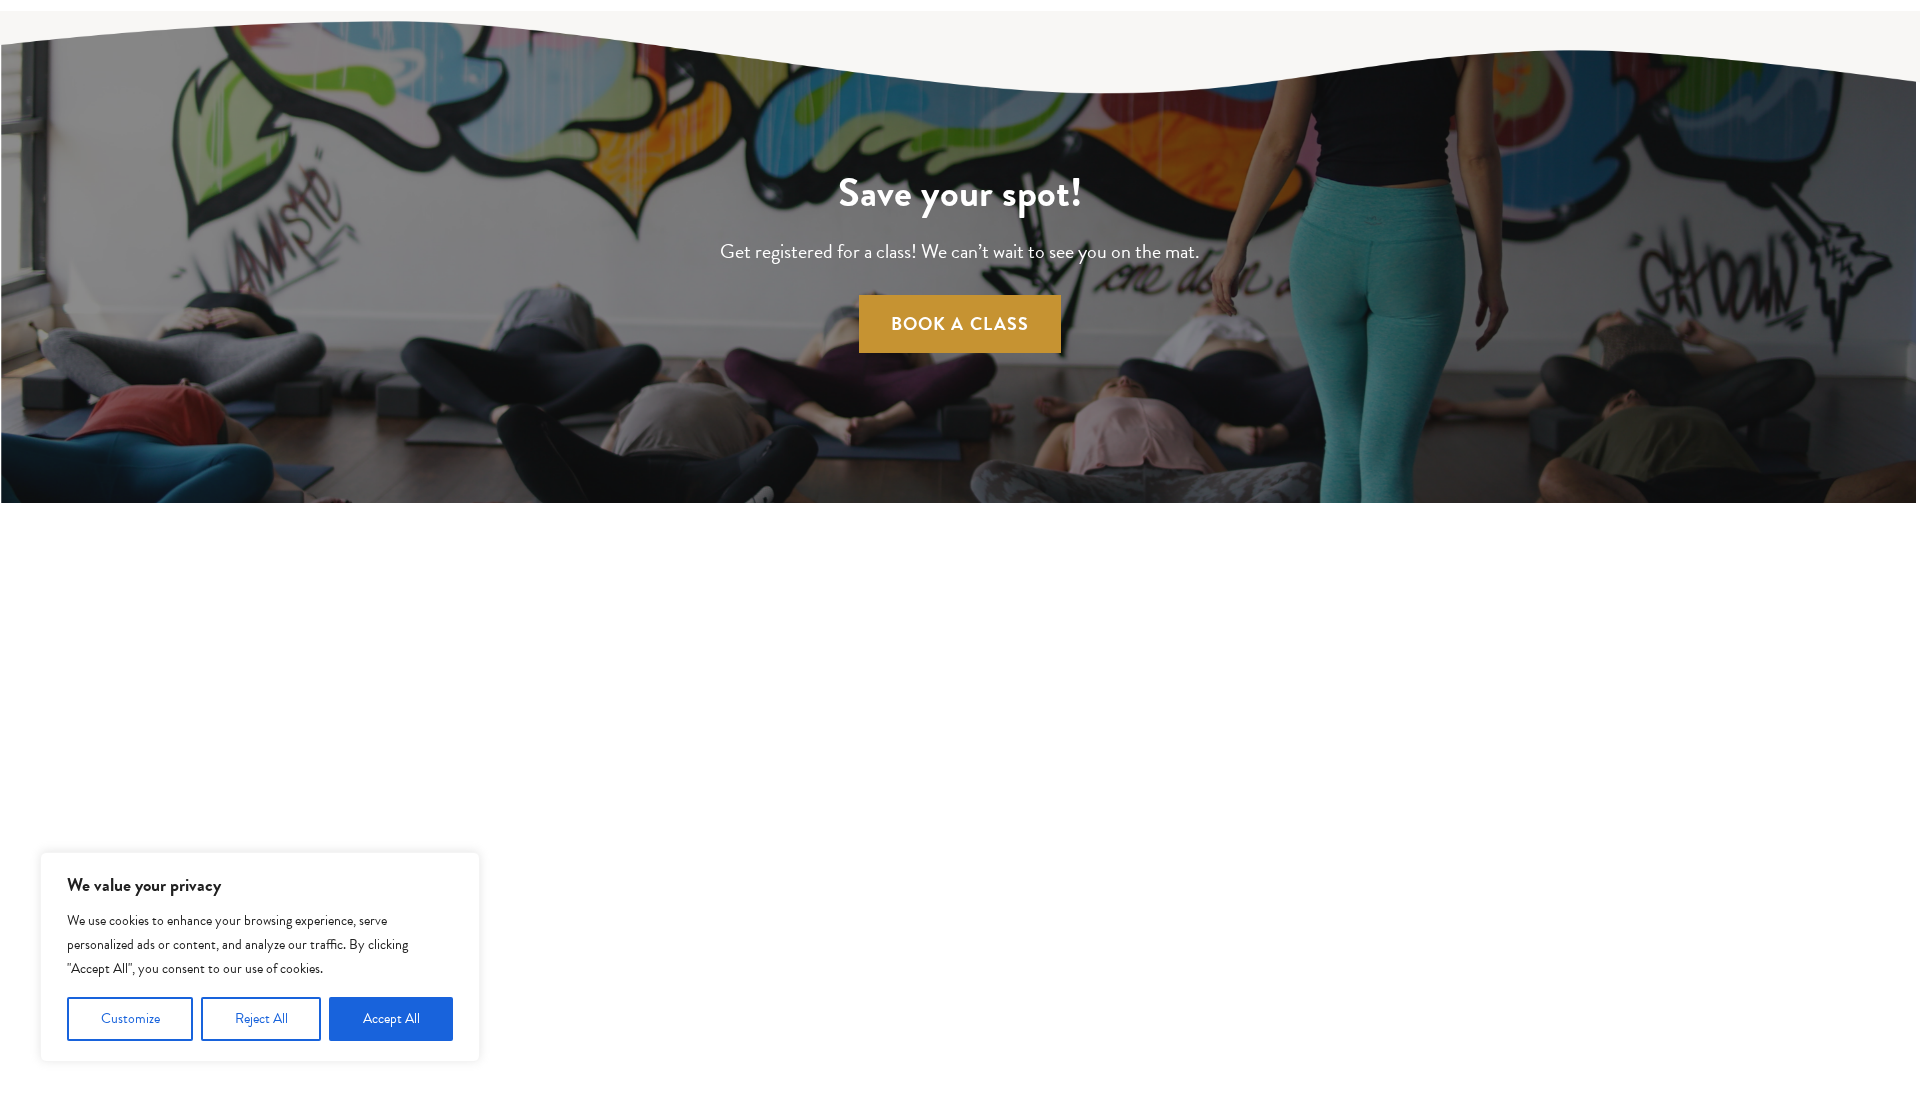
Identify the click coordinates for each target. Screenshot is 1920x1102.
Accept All (391, 1018)
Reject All (261, 1018)
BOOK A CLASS (960, 323)
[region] (260, 957)
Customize (130, 1018)
